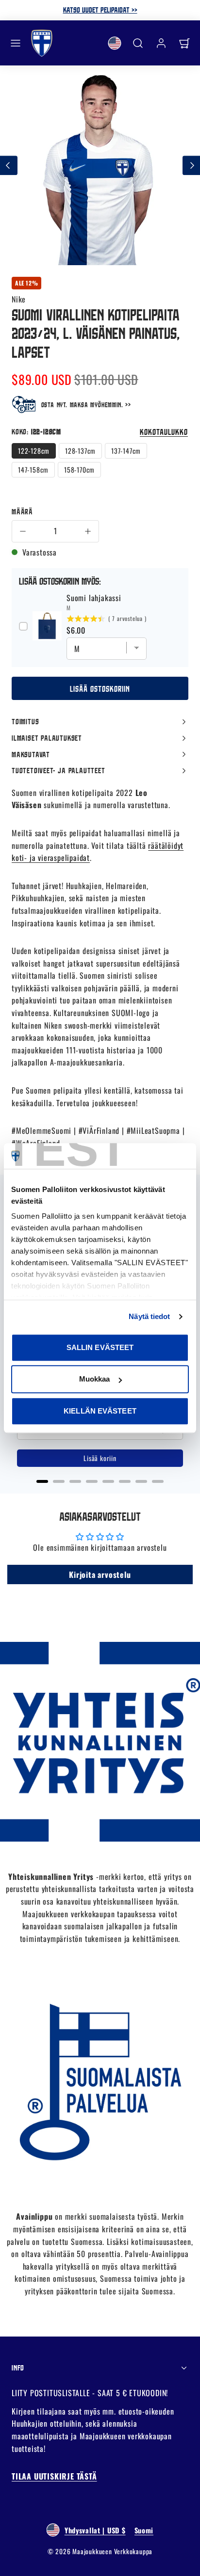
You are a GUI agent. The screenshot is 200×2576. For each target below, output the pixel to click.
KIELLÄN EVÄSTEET (100, 1411)
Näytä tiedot (149, 1316)
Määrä (22, 511)
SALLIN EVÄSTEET (100, 1347)
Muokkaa (95, 1379)
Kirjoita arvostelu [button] (100, 1574)
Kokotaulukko (164, 432)
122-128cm (34, 451)
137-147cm (126, 451)
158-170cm (79, 469)
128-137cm (80, 451)
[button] (16, 43)
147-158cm (33, 469)
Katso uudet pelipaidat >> (100, 10)
